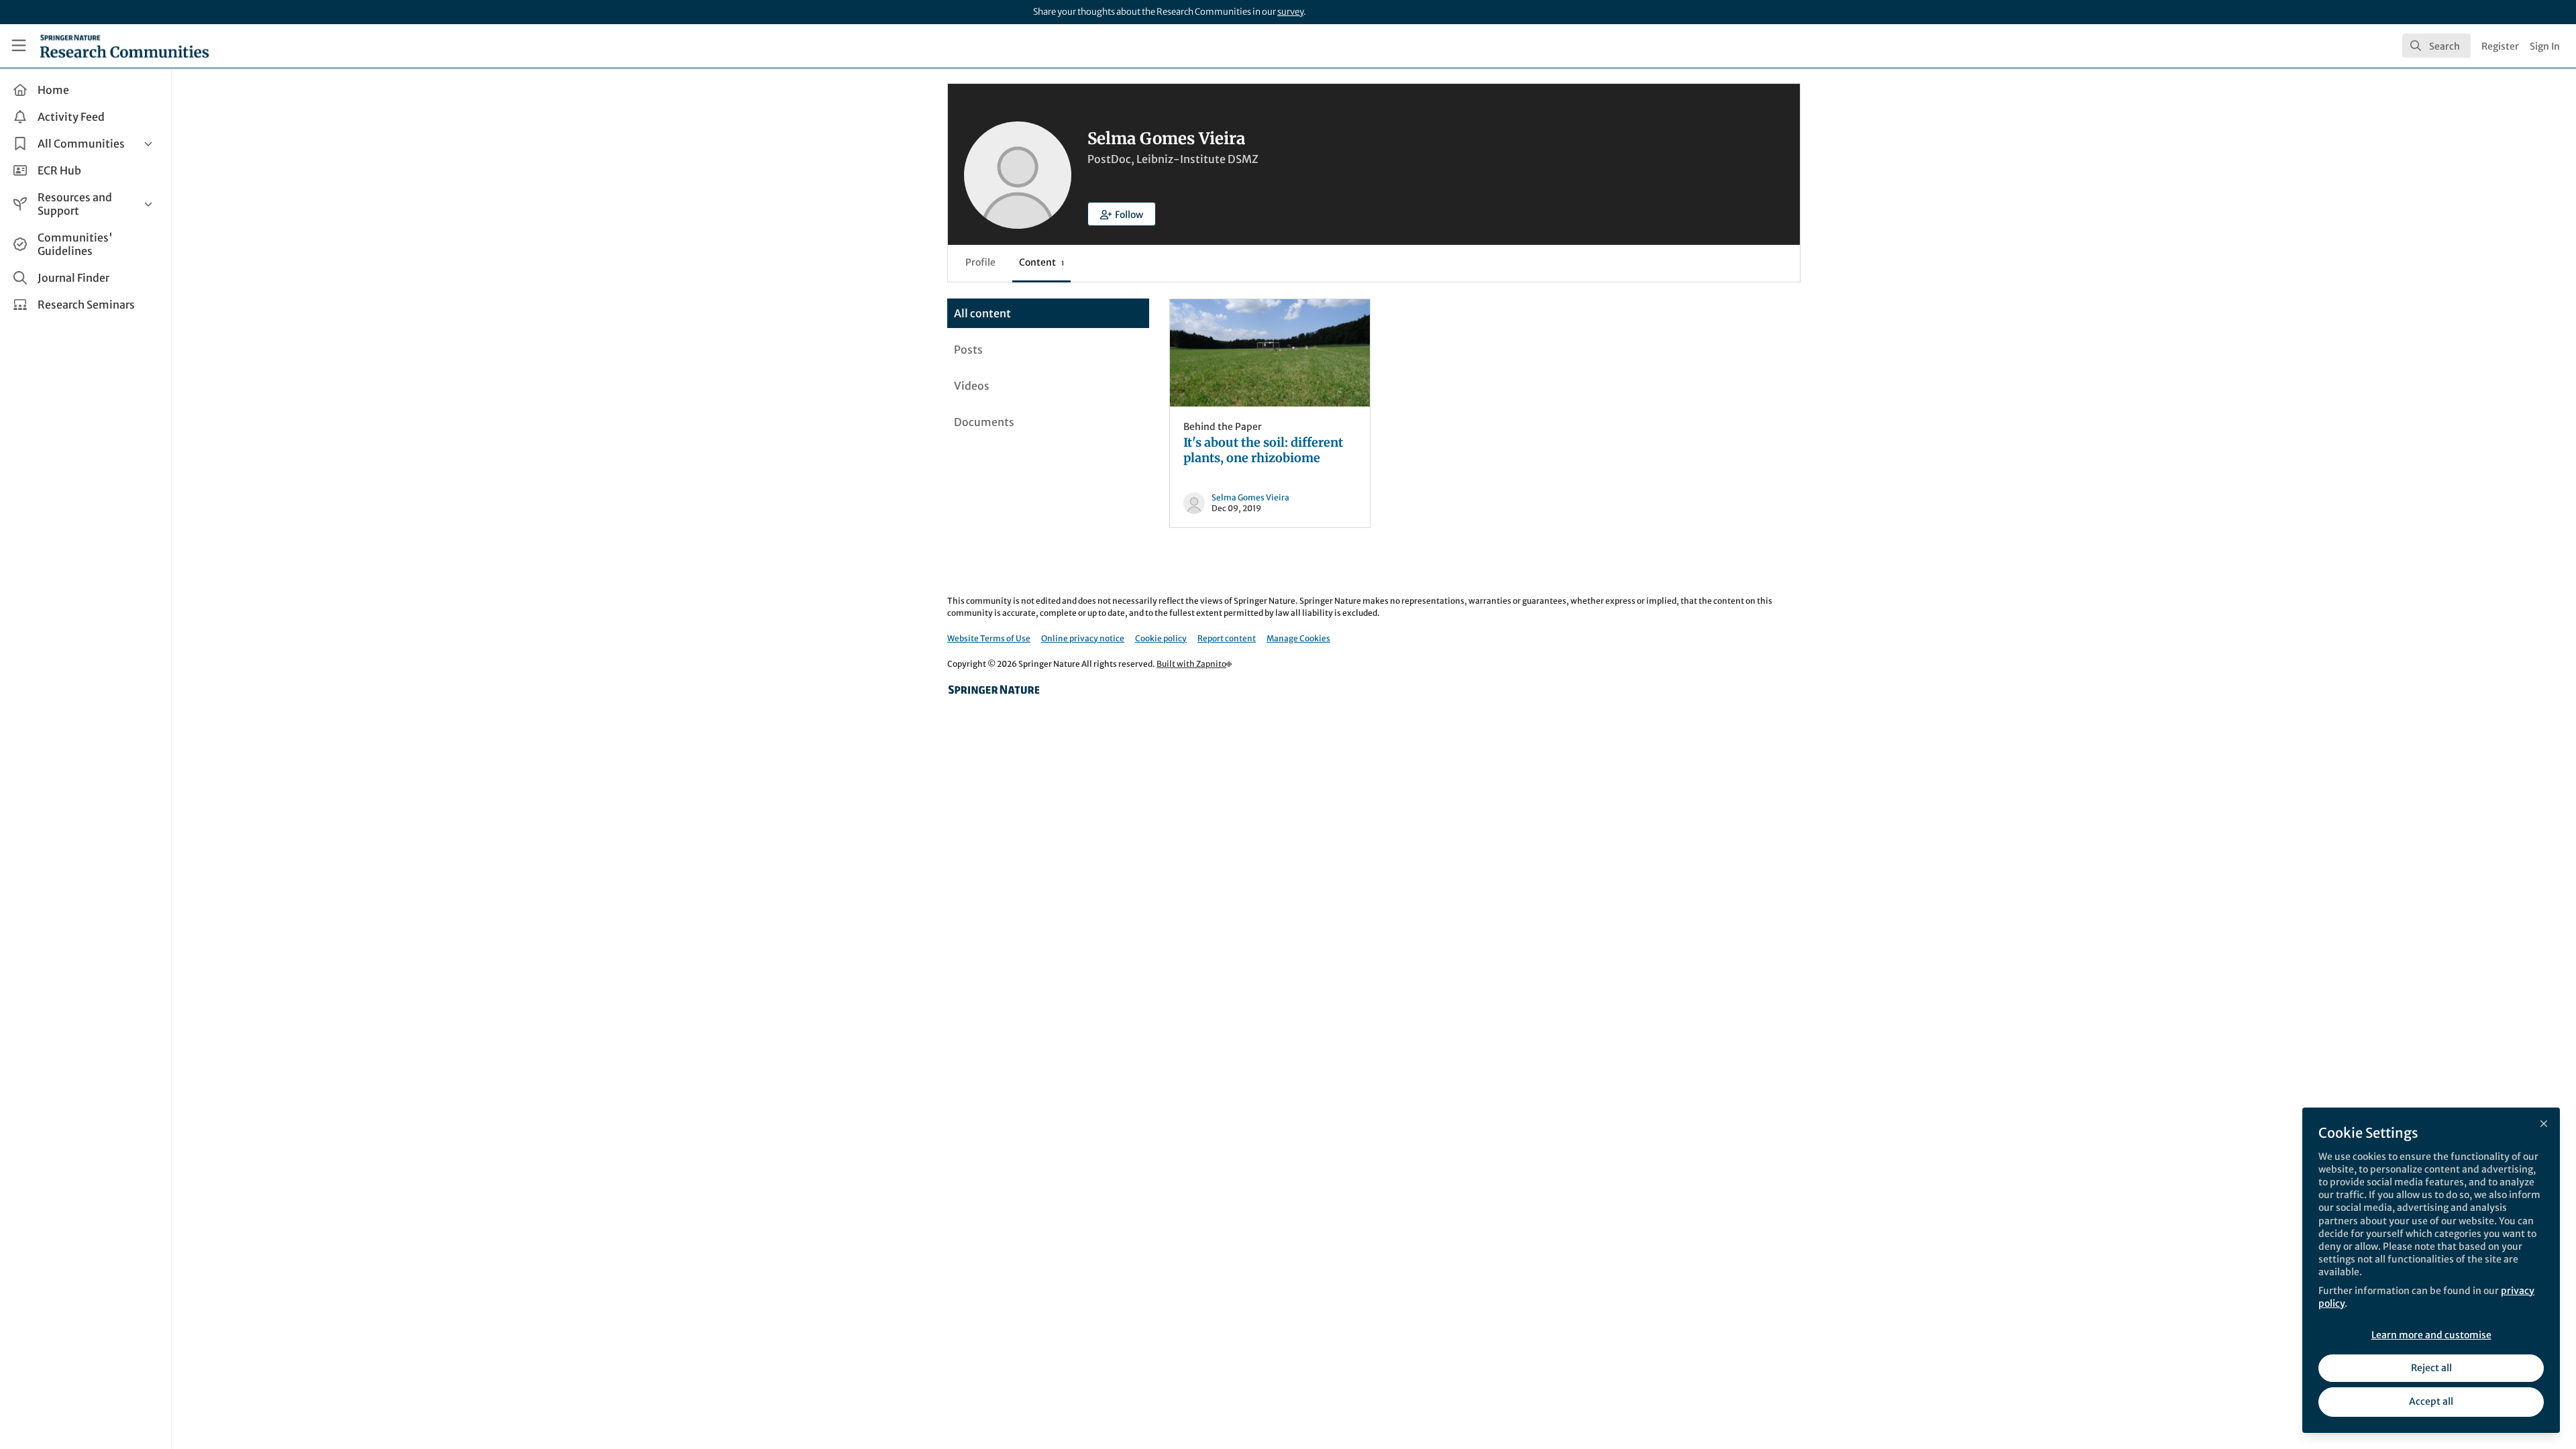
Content (1041, 262)
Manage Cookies (1298, 638)
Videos (972, 386)
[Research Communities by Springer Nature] (994, 690)
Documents (984, 422)
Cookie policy (1161, 638)
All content (982, 313)
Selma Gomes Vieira (1250, 497)
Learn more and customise (2431, 1335)
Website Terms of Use (989, 638)
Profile (980, 262)
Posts (968, 350)
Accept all (2431, 1401)
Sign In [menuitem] (2545, 46)
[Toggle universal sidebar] (19, 46)
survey (1290, 12)
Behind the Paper (1223, 427)
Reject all (2431, 1368)
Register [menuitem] (2500, 46)
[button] (1122, 214)
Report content (1227, 638)
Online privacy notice (1083, 638)
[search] (2436, 46)
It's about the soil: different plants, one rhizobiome (1270, 353)
